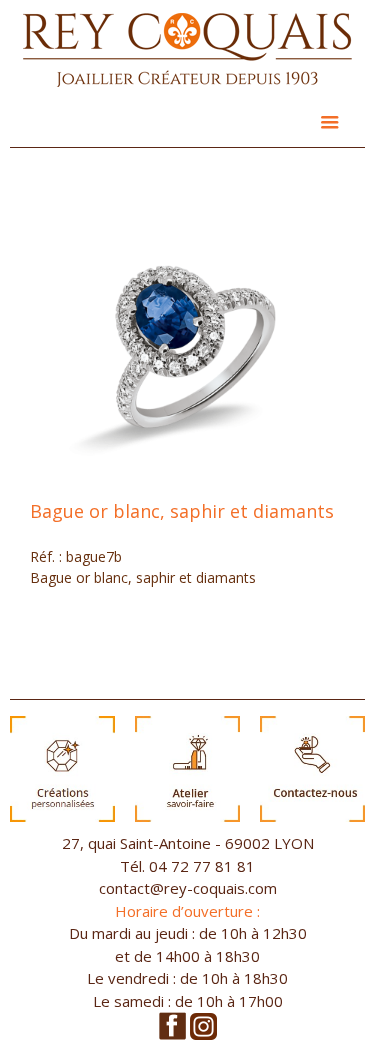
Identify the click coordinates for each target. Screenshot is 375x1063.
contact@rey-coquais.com (188, 888)
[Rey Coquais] (187, 52)
